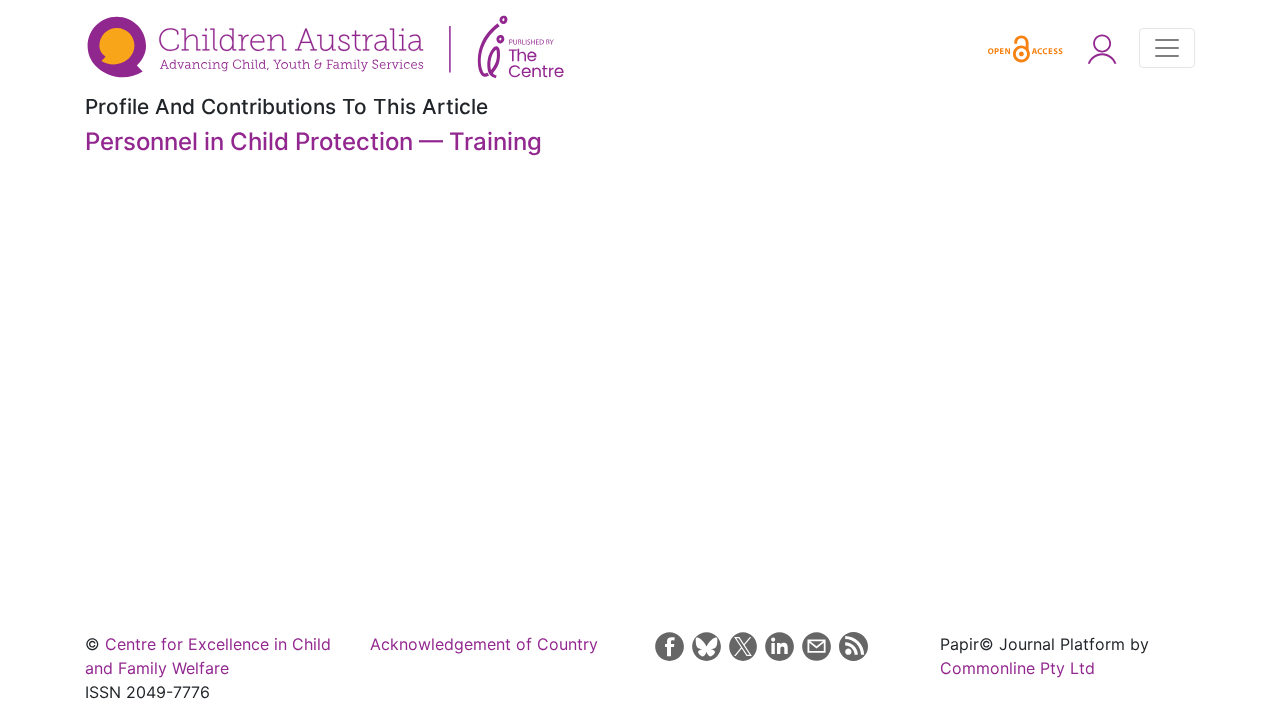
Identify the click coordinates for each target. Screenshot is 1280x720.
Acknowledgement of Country (484, 644)
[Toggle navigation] (1167, 48)
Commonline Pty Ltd (1017, 668)
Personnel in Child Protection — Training (313, 141)
